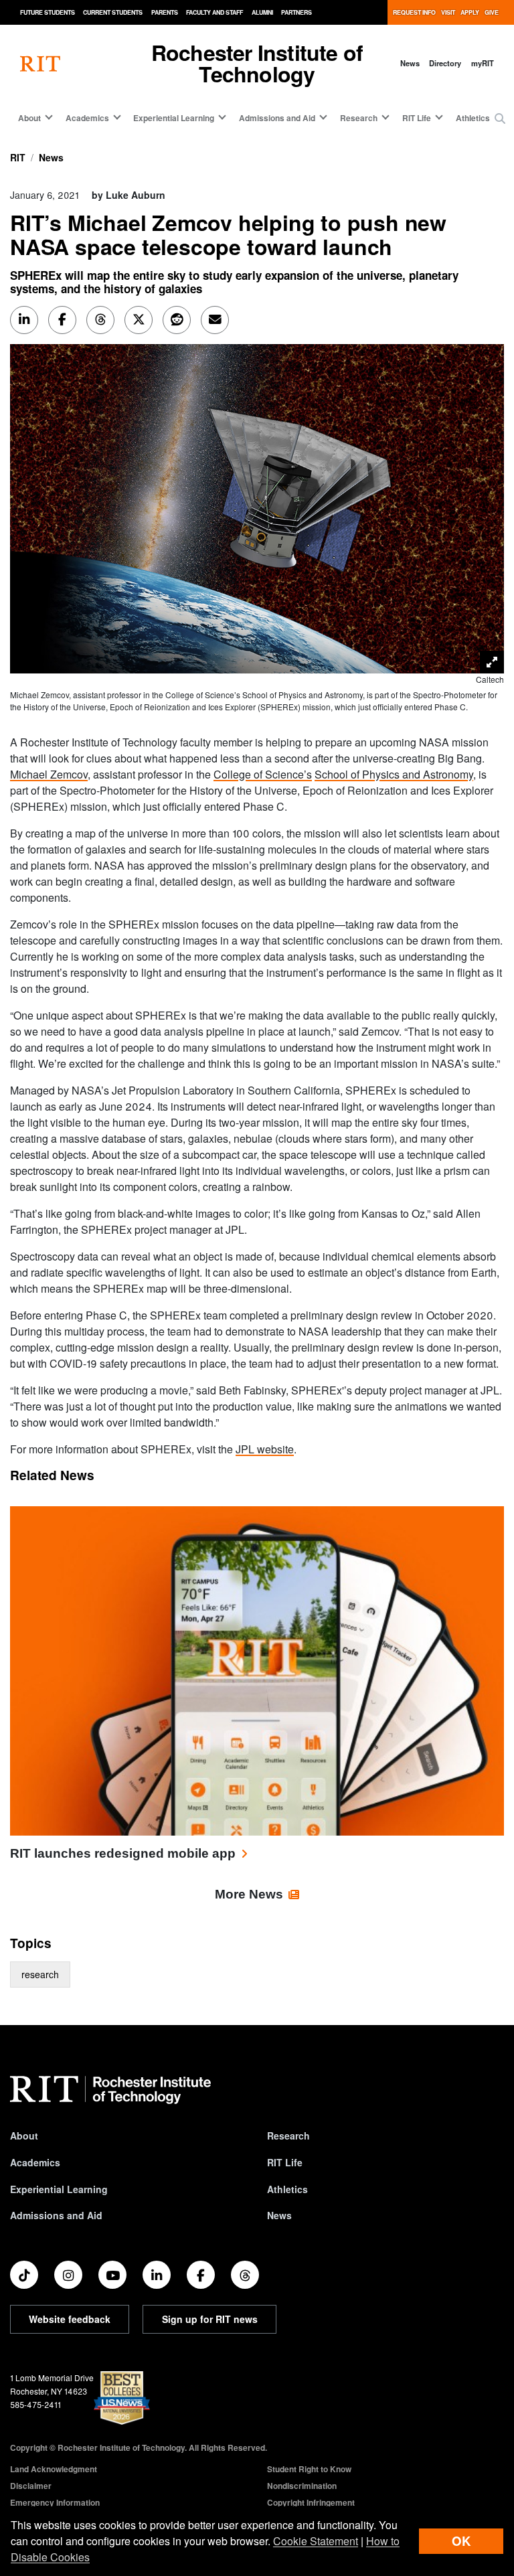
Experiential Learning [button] (174, 118)
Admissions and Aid (56, 2215)
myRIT (483, 63)
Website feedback (70, 2319)
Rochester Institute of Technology (257, 63)
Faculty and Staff (215, 12)
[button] (500, 118)
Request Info (414, 12)
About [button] (29, 118)
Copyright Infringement (311, 2502)
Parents (165, 12)
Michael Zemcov (49, 774)
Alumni (262, 12)
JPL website (265, 1449)
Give (492, 12)
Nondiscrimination (302, 2486)
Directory (445, 63)
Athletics (473, 118)
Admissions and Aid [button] (277, 118)
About (24, 2136)
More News (249, 1894)
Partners (296, 12)
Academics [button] (87, 118)
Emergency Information (55, 2502)
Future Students (48, 12)
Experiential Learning (59, 2189)
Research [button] (359, 118)
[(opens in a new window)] (24, 2275)
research (40, 1974)
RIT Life (285, 2162)
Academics (35, 2162)
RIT (18, 157)
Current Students (113, 12)
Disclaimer (31, 2486)
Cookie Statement (316, 2541)
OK (461, 2541)
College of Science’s (263, 774)
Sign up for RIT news (210, 2319)
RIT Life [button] (417, 118)
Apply (470, 12)
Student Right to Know (309, 2469)
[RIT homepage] (40, 63)
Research (288, 2136)
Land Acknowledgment (54, 2469)
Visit (448, 12)
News (410, 63)
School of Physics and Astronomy (394, 774)
